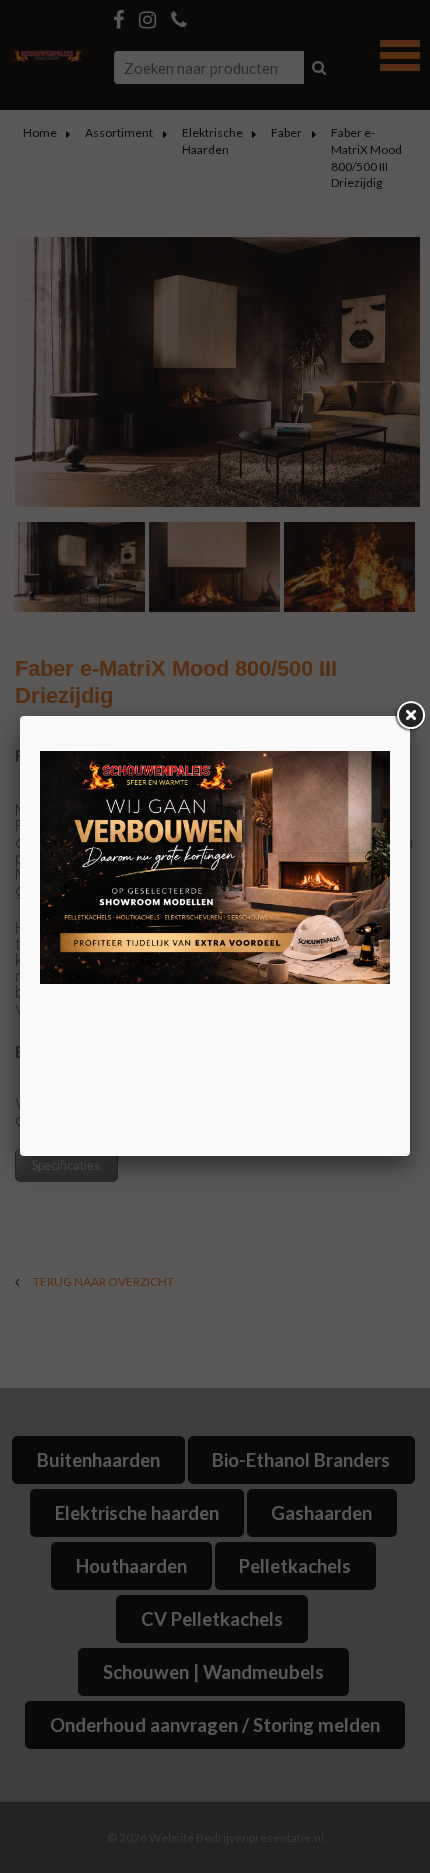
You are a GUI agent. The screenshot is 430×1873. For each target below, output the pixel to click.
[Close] (410, 716)
